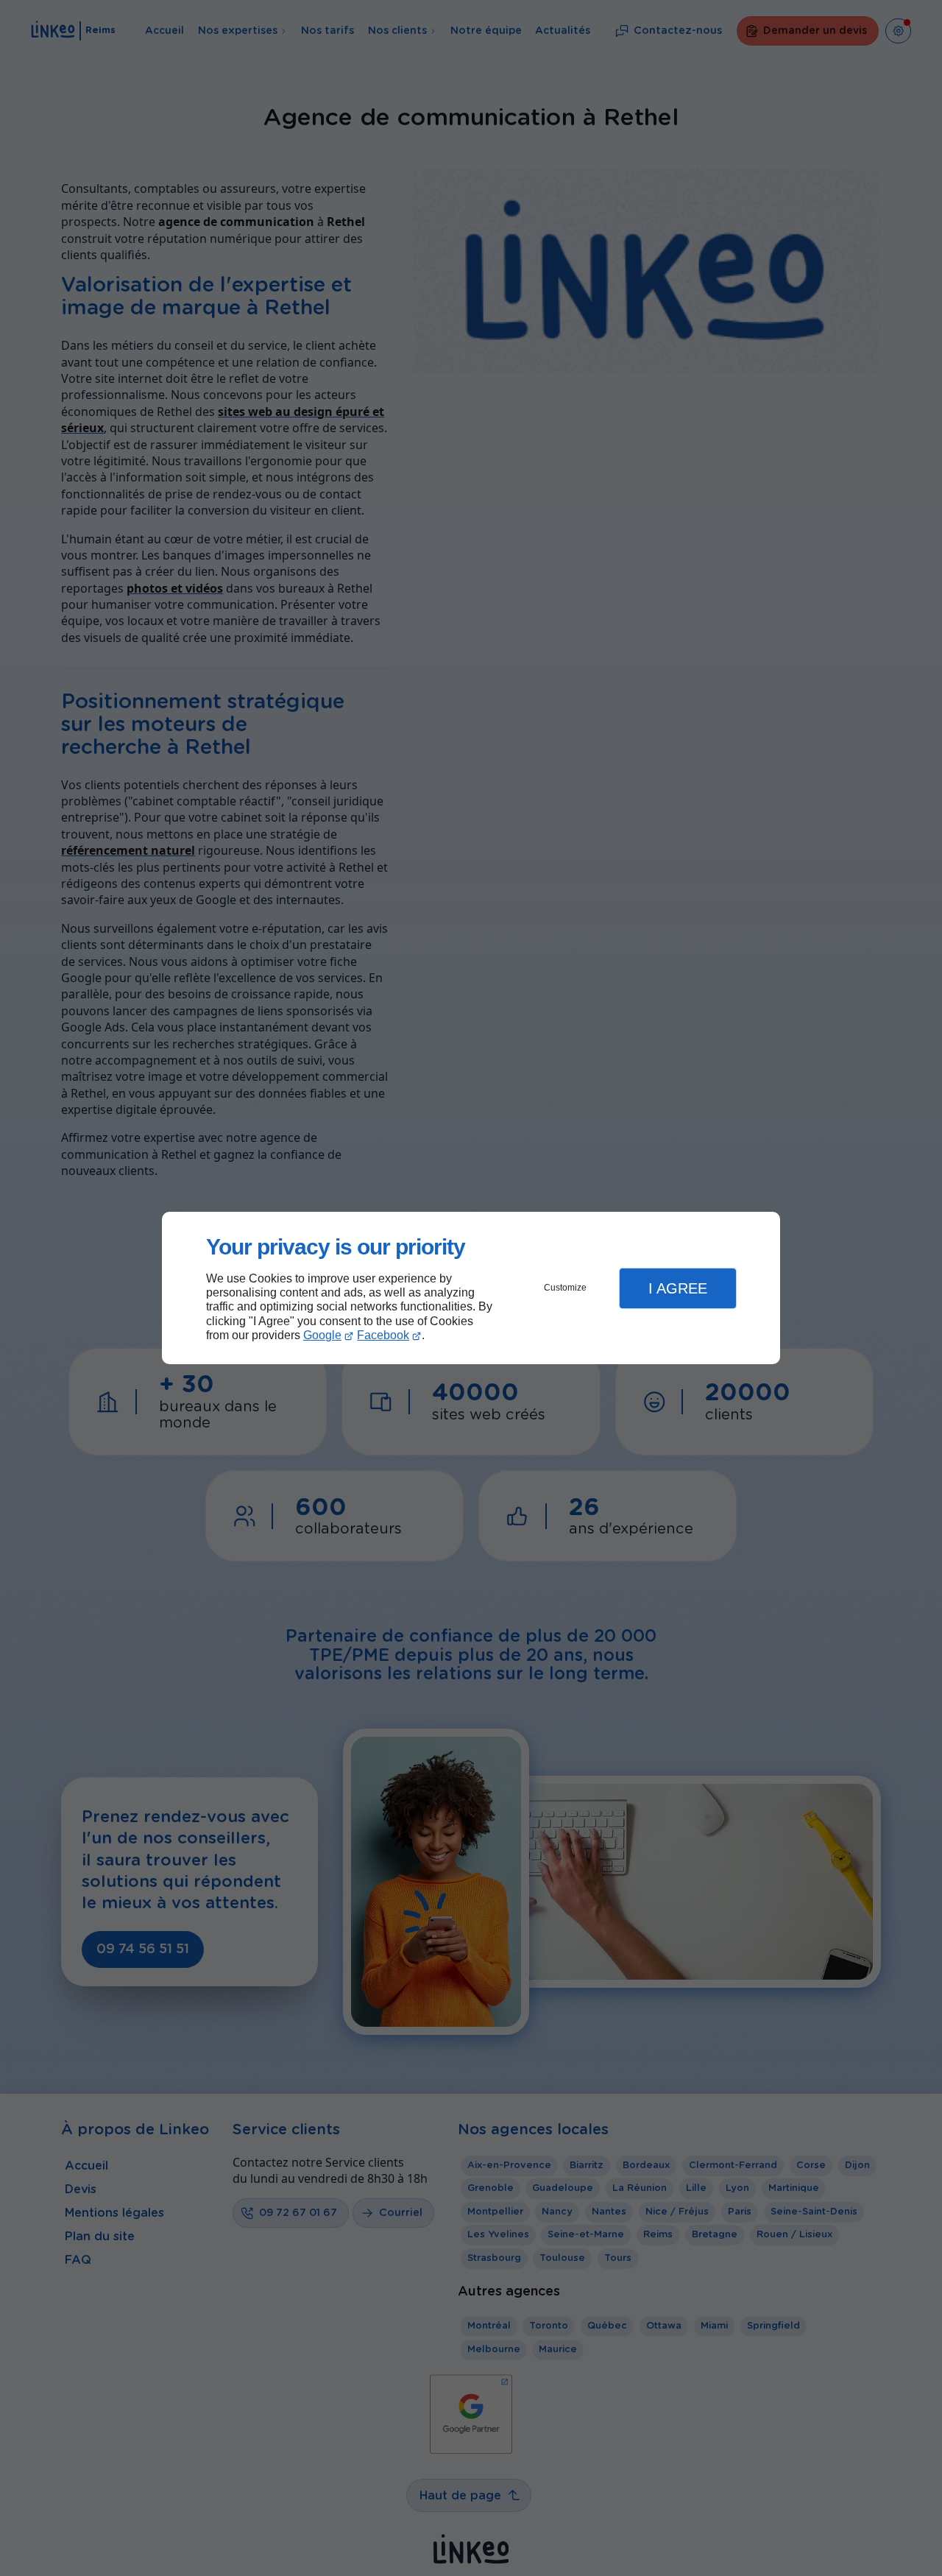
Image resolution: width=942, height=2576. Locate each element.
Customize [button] (565, 1288)
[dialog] (471, 1288)
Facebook (383, 1335)
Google (322, 1335)
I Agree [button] (678, 1288)
